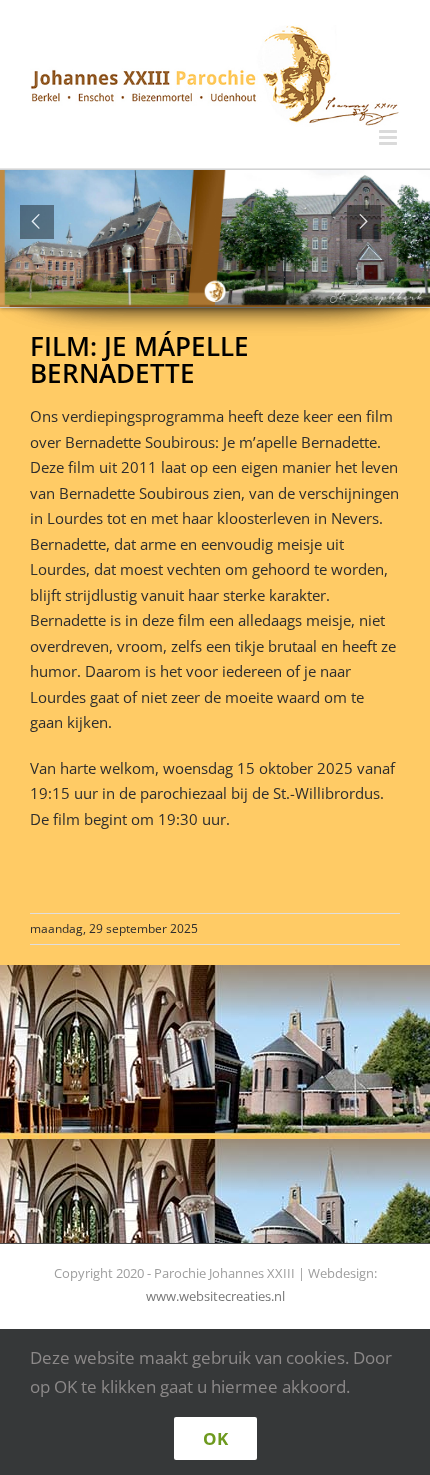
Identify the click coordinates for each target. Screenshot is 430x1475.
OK (215, 1438)
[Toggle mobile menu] (389, 137)
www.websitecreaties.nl (215, 1296)
